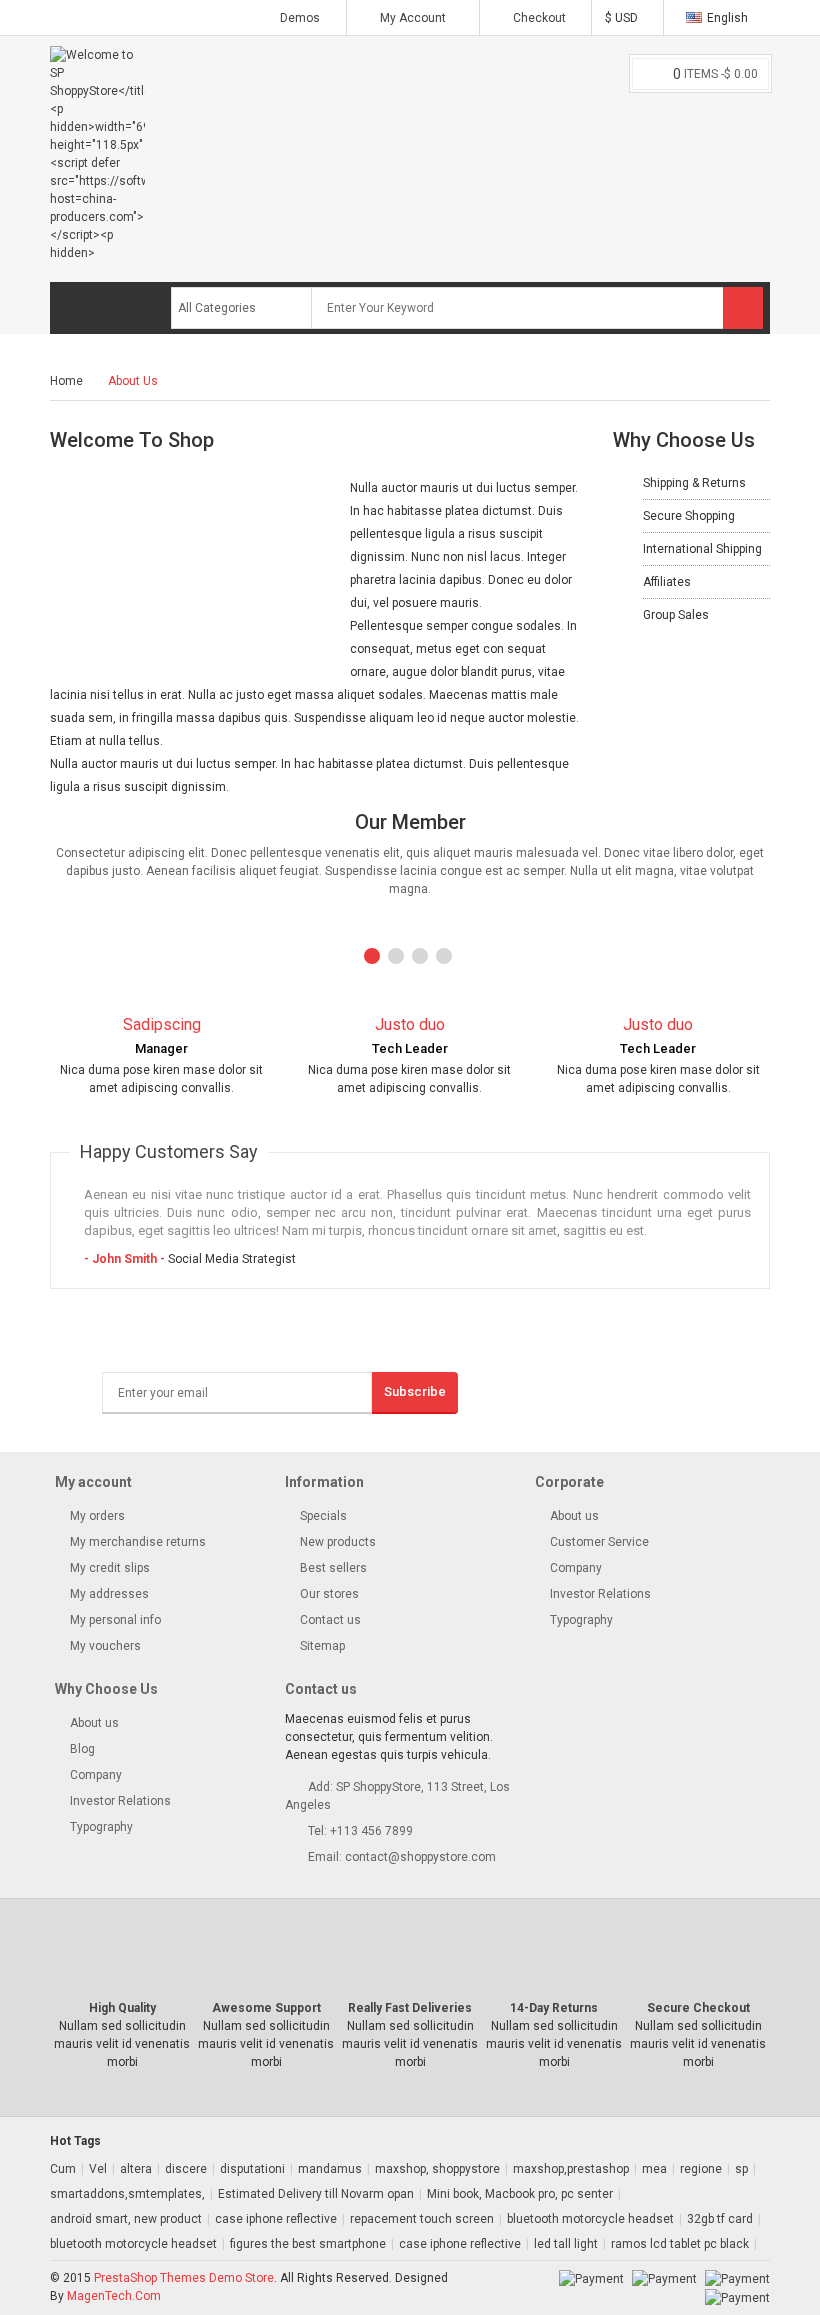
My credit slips (108, 1568)
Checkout (538, 18)
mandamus (330, 2169)
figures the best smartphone (308, 2244)
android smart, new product (126, 2219)
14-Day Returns (554, 2008)
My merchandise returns (136, 1542)
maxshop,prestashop (571, 2169)
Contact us (329, 1620)
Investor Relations (600, 1594)
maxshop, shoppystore (437, 2169)
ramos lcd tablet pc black (680, 2244)
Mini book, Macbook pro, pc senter (520, 2194)
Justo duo (410, 1024)
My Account (413, 18)
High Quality (122, 2008)
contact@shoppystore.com (420, 1857)
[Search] (743, 308)
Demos (300, 18)
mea (654, 2169)
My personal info (114, 1620)
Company (576, 1568)
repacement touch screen (422, 2219)
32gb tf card (720, 2219)
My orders (96, 1516)
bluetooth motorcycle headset (590, 2219)
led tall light (566, 2244)
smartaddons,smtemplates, (127, 2194)
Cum (63, 2169)
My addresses (108, 1594)
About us (574, 1516)
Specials (322, 1516)
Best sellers (332, 1568)
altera (136, 2169)
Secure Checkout (698, 2008)
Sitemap (321, 1646)
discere (186, 2169)
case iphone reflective (276, 2219)
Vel (98, 2169)
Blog (82, 1749)
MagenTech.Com (114, 2296)
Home (66, 381)
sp (741, 2169)
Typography (581, 1620)
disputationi (252, 2169)
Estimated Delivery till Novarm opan (316, 2194)
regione (701, 2169)
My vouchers (104, 1646)
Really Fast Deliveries (410, 2008)
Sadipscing (162, 1024)
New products (336, 1542)
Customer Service (599, 1542)
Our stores (328, 1594)
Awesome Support (266, 2008)
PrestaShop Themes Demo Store (184, 2278)
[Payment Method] (591, 2278)
